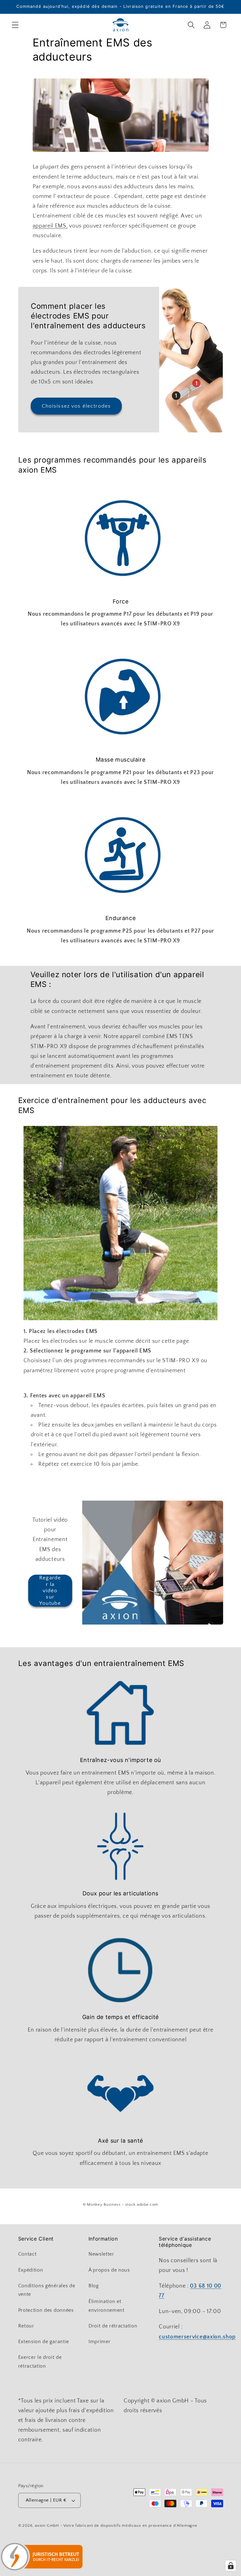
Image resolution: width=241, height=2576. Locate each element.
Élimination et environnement (107, 2306)
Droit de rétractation (113, 2326)
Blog (94, 2286)
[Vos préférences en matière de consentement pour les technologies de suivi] (231, 2566)
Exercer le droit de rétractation (40, 2362)
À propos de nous (109, 2270)
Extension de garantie (44, 2342)
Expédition (31, 2270)
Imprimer (100, 2342)
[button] (15, 25)
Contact (27, 2254)
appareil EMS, (50, 226)
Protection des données (46, 2310)
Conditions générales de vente (47, 2290)
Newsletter (101, 2254)
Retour (26, 2326)
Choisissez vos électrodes (76, 406)
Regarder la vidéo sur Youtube (50, 1590)
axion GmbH (47, 2525)
